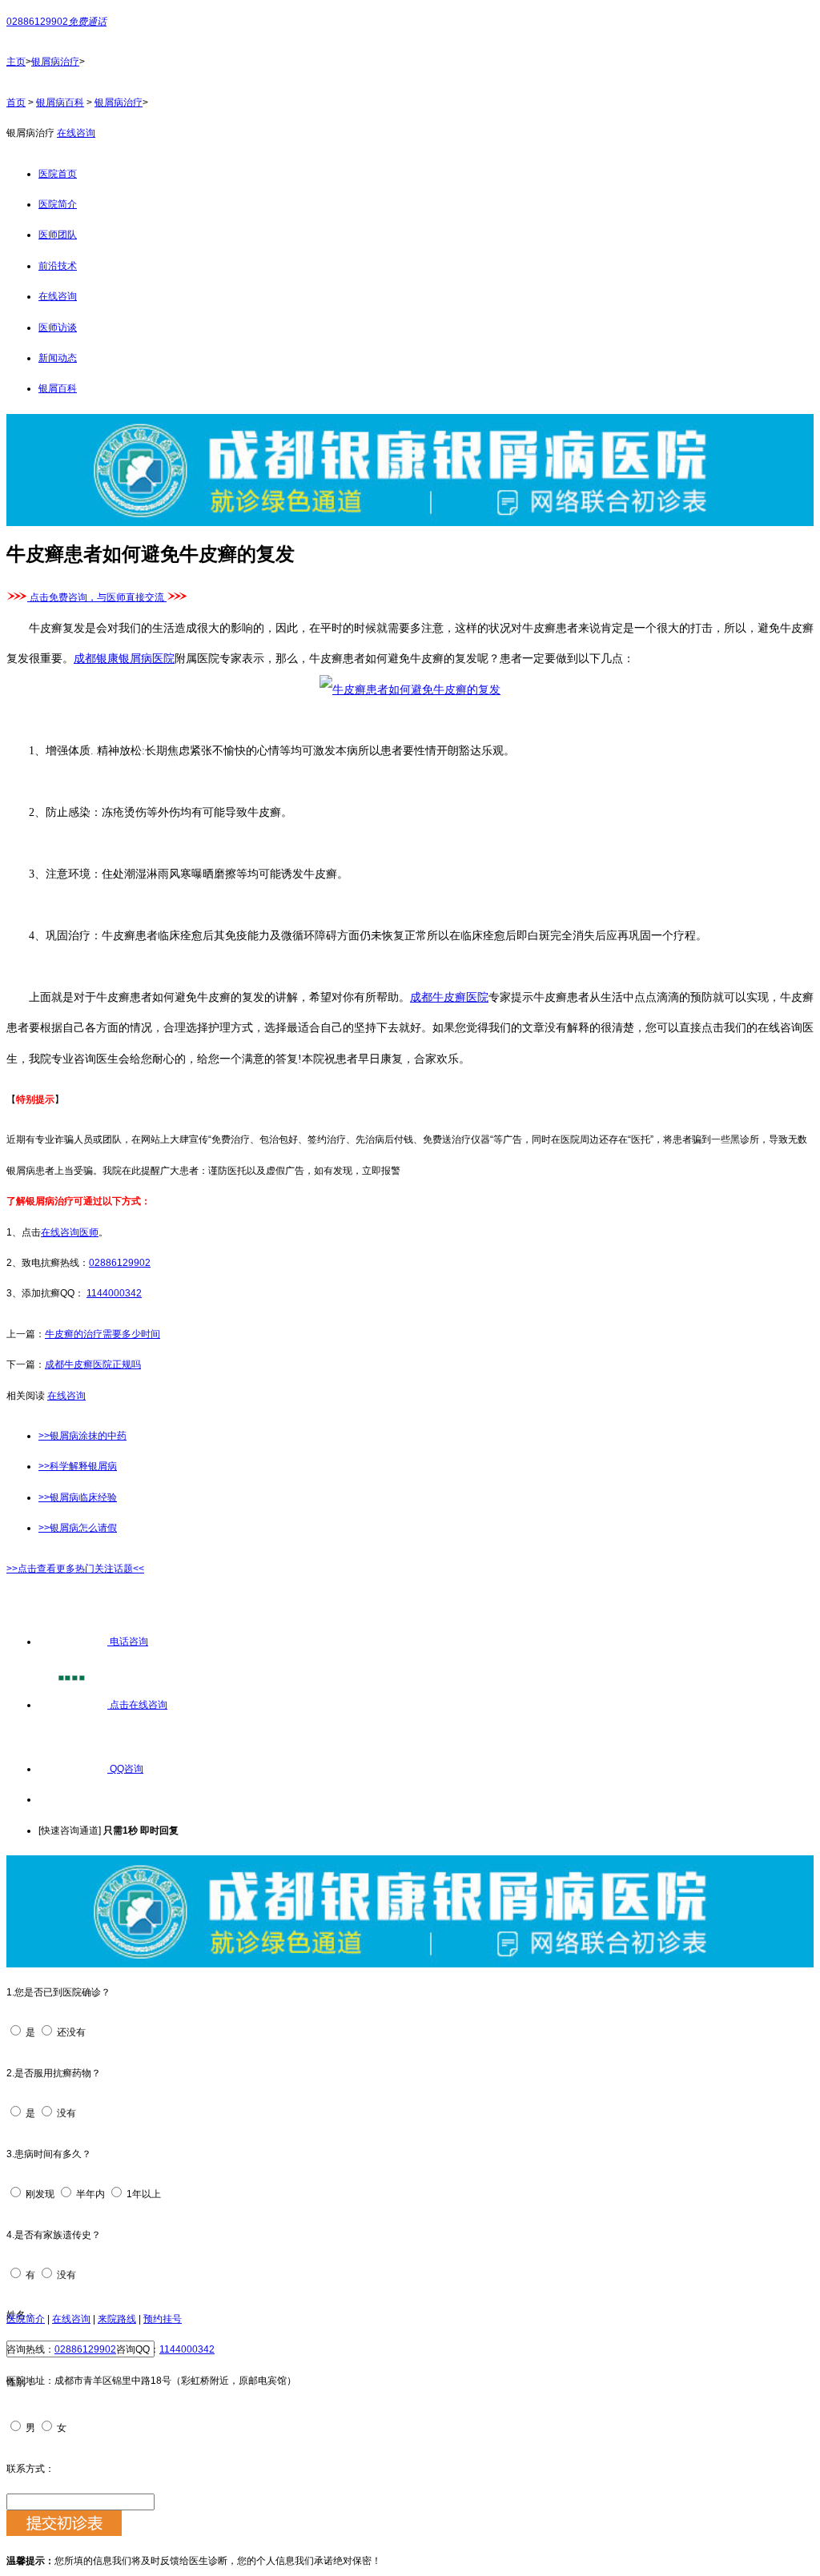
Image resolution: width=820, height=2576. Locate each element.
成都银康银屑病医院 (124, 659)
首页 (16, 102)
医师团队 (58, 235)
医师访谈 (58, 328)
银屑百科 (58, 388)
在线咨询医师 (70, 1232)
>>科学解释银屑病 (78, 1466)
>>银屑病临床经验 (78, 1497)
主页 (16, 62)
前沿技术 (58, 266)
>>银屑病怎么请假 (78, 1528)
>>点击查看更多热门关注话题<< (75, 1569)
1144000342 (114, 1293)
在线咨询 (76, 133)
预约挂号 (163, 2319)
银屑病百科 (60, 102)
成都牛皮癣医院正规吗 (93, 1364)
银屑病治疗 (55, 62)
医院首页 (58, 174)
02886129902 (120, 1263)
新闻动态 (58, 358)
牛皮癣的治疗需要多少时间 (102, 1334)
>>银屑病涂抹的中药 (82, 1436)
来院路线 (117, 2319)
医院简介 (58, 204)
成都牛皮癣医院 (449, 997)
